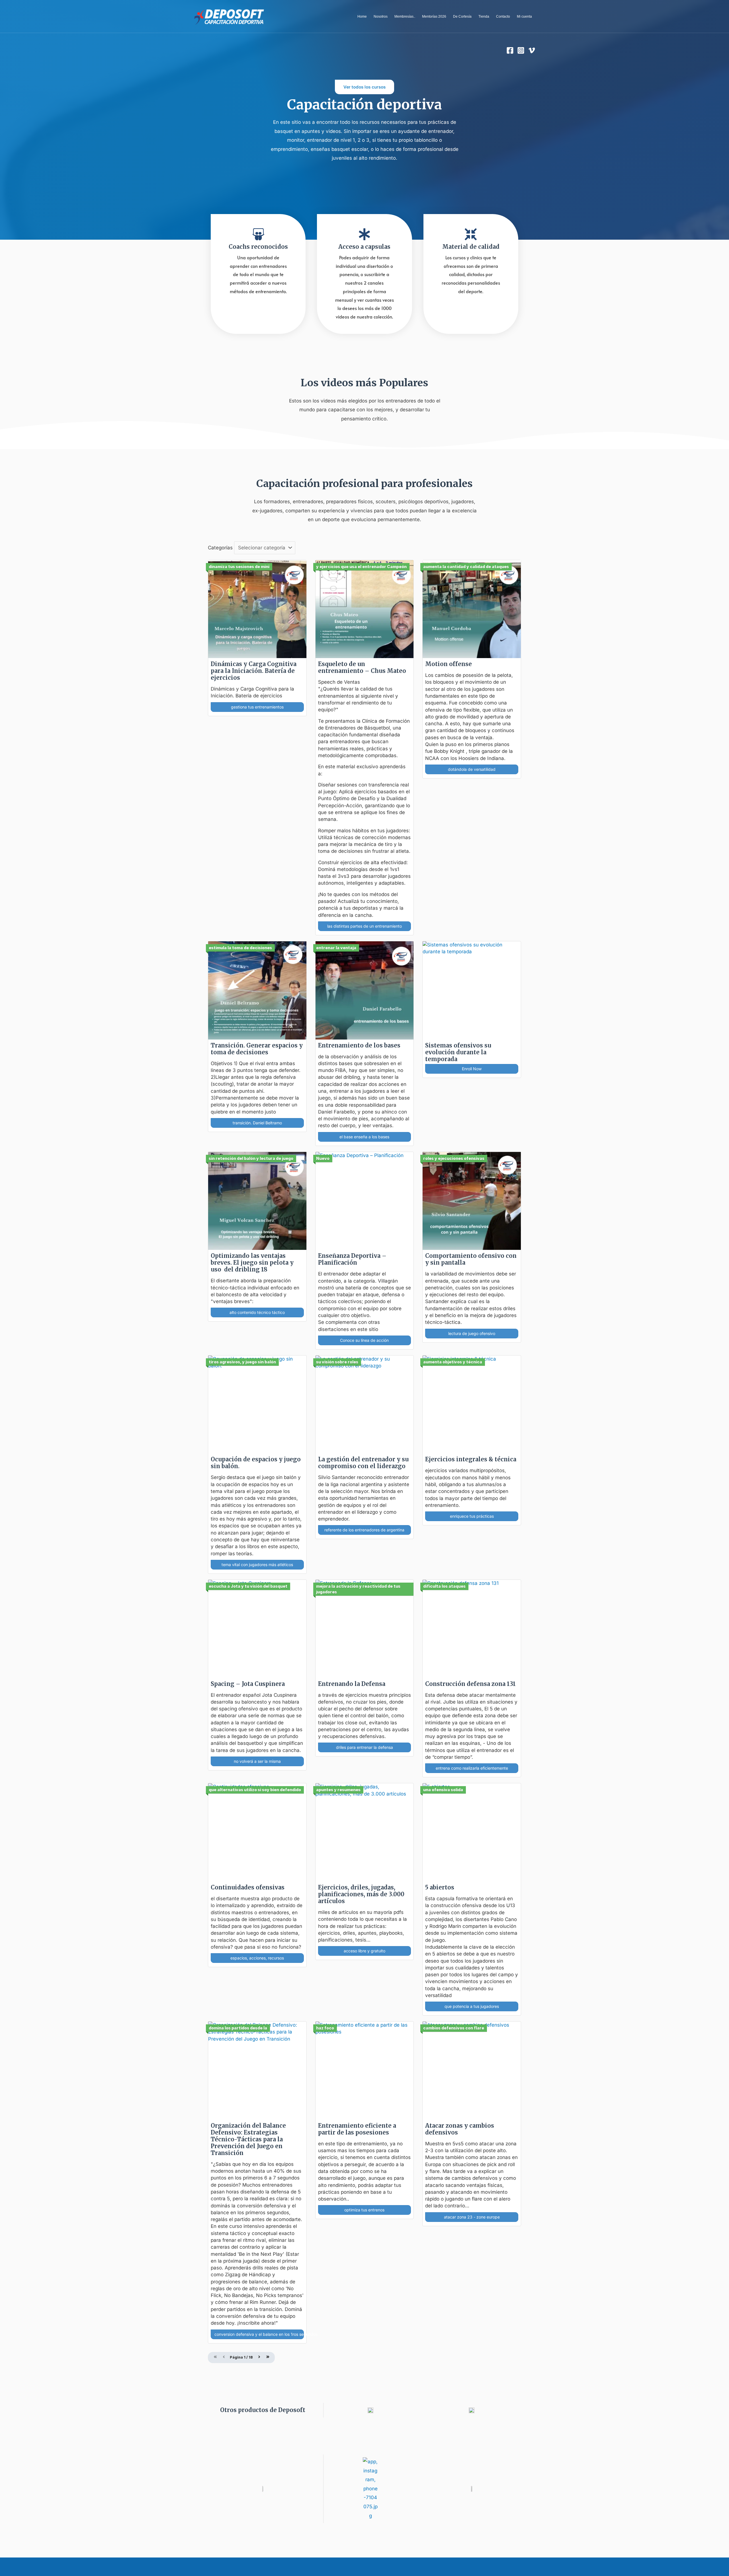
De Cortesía (462, 17)
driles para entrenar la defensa (364, 1747)
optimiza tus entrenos (364, 2210)
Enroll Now (472, 1069)
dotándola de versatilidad (472, 769)
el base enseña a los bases (364, 1137)
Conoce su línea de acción (364, 1340)
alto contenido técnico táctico (257, 1312)
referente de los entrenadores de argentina (364, 1530)
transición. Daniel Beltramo (257, 1123)
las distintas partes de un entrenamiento (364, 926)
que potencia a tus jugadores (472, 2006)
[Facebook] (510, 50)
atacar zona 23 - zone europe (472, 2217)
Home (362, 17)
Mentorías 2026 (434, 17)
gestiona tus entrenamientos (257, 707)
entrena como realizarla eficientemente (472, 1768)
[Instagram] (521, 50)
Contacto (503, 17)
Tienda (484, 17)
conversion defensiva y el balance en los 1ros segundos (259, 2334)
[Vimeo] (532, 50)
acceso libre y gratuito (364, 1951)
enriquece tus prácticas (472, 1516)
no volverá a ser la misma (257, 1761)
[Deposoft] (229, 16)
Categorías (220, 548)
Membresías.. (405, 17)
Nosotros (381, 17)
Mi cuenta (524, 17)
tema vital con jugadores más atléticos (257, 1565)
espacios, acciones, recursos (257, 1958)
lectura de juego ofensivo (472, 1333)
